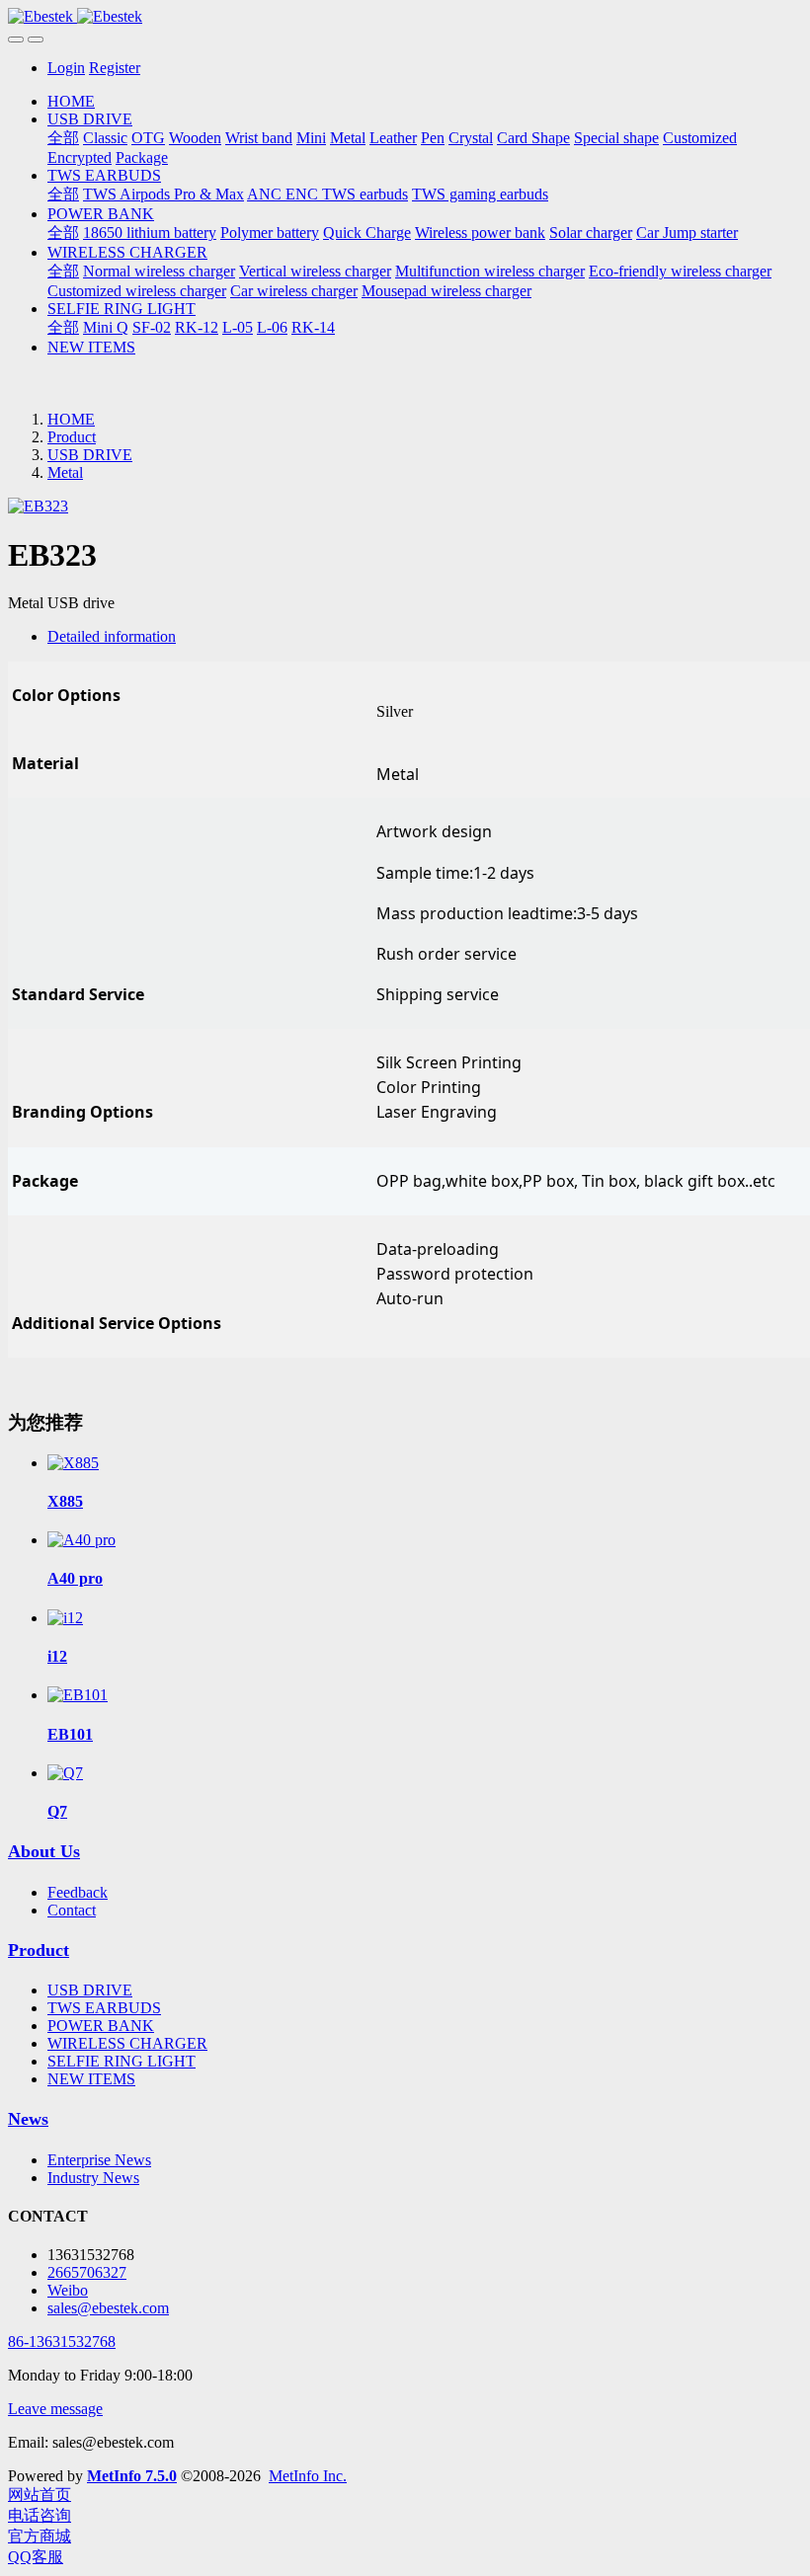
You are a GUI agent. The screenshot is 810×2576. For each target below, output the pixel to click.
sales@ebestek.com (108, 2308)
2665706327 (87, 2272)
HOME (71, 101)
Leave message (55, 2409)
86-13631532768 (62, 2342)
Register (115, 68)
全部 (63, 138)
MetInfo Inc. (308, 2476)
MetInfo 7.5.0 (132, 2476)
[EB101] (78, 1695)
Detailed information (112, 636)
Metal (65, 472)
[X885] (73, 1463)
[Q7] (65, 1773)
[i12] (65, 1618)
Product (72, 437)
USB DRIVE (90, 455)
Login (66, 68)
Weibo (68, 2290)
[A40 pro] (81, 1540)
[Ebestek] (405, 17)
